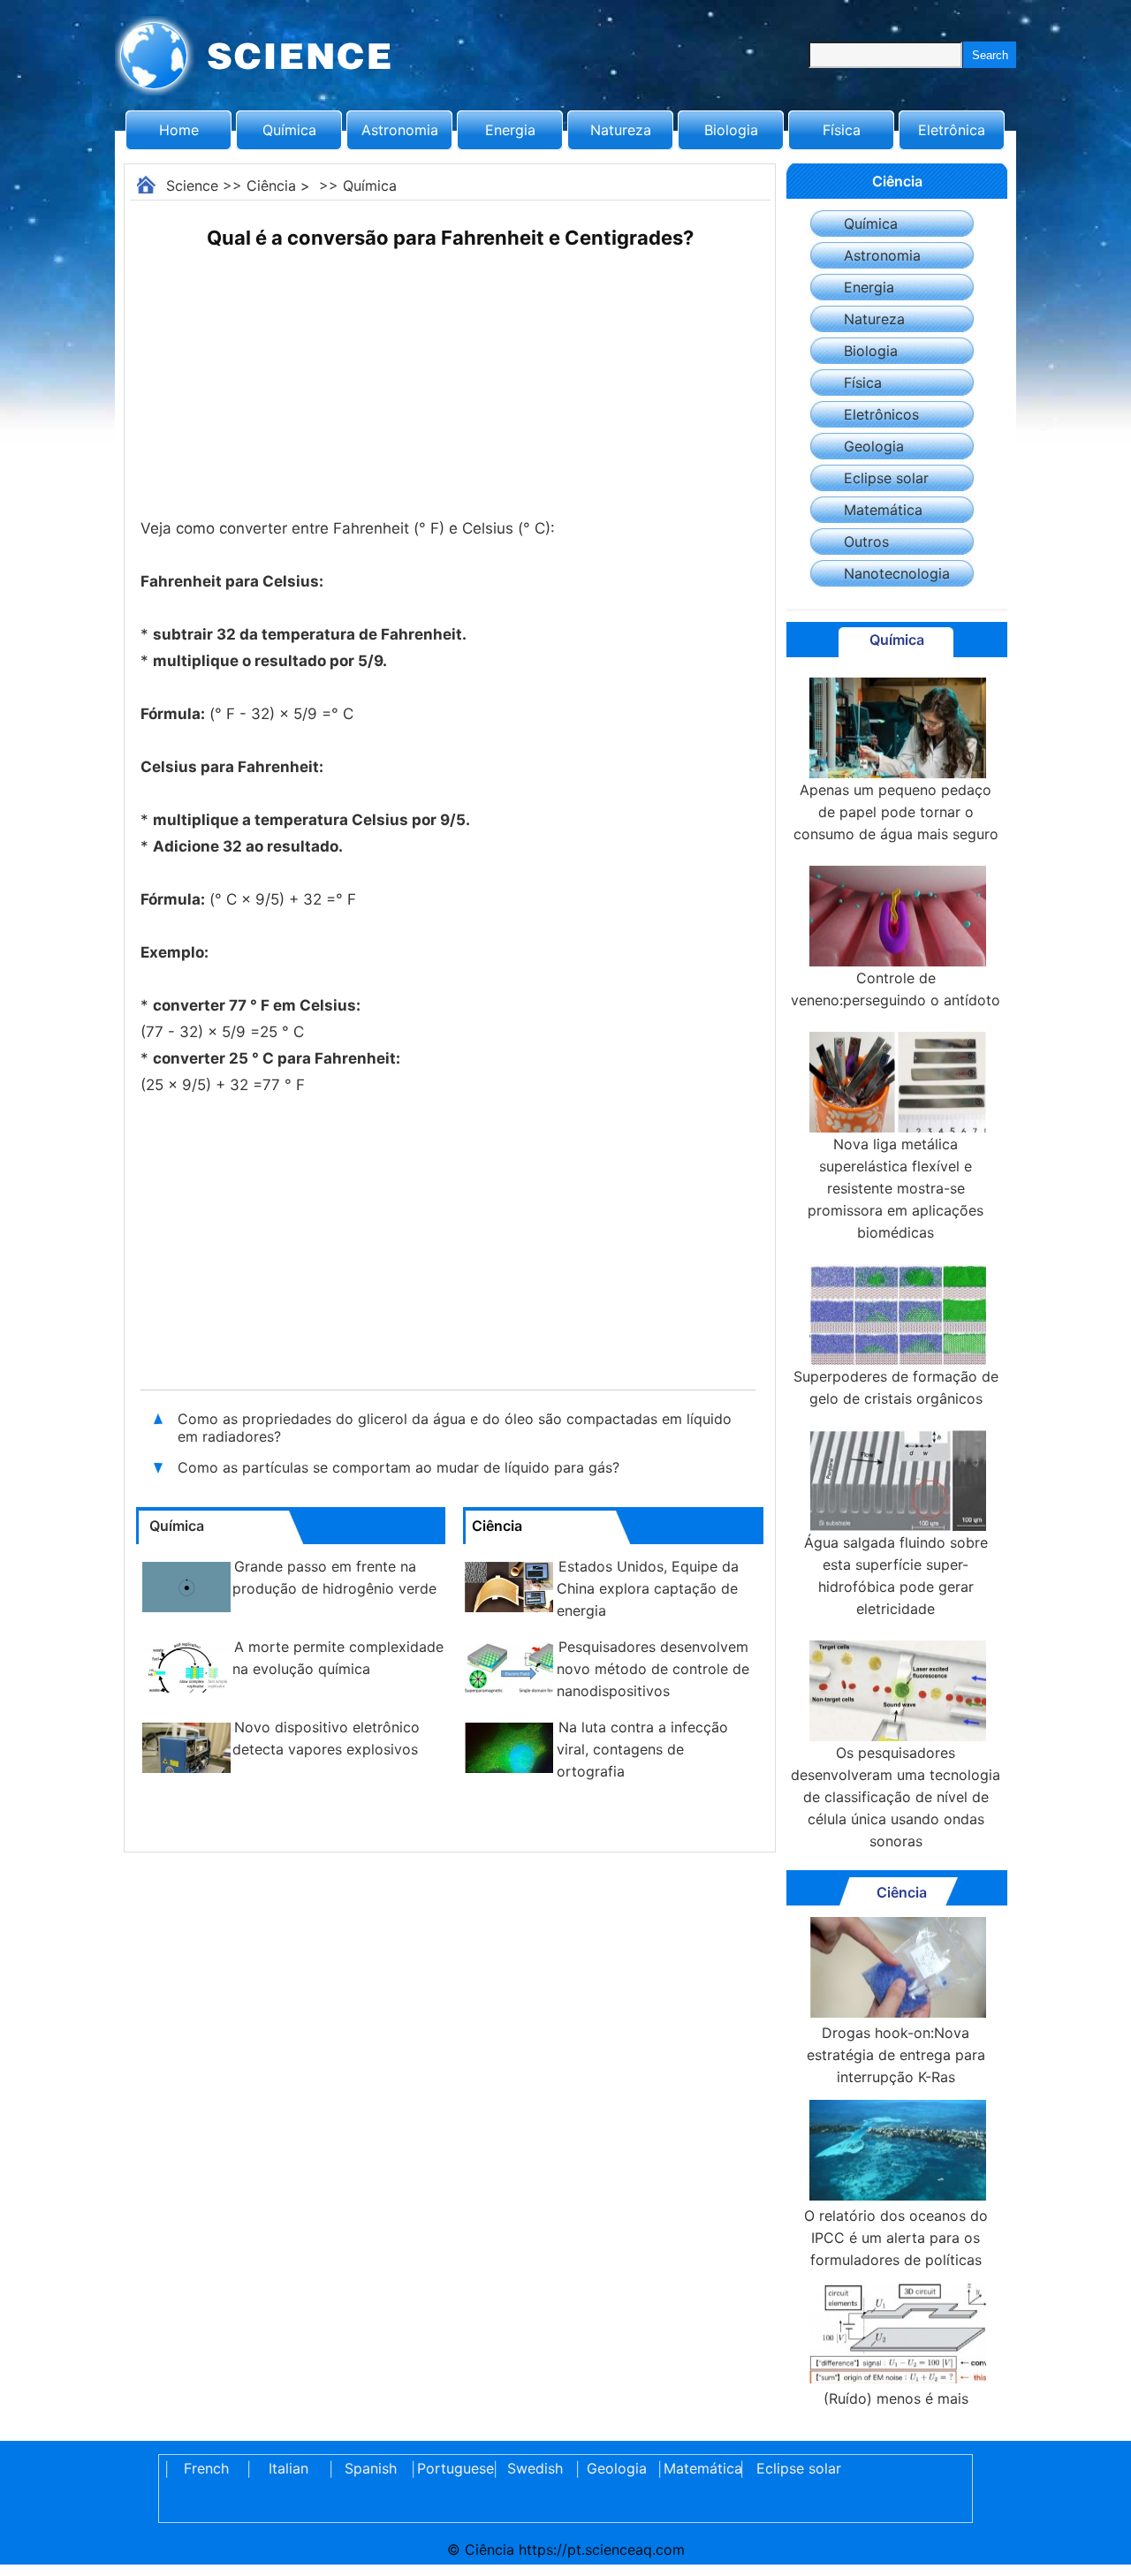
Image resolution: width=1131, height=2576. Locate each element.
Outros (866, 542)
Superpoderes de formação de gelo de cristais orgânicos (896, 1387)
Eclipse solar (886, 478)
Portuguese (452, 2468)
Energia (510, 130)
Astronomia (400, 130)
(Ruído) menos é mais (896, 2398)
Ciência (271, 186)
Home (179, 130)
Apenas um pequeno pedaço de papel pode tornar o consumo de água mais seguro (896, 812)
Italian (288, 2468)
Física (842, 130)
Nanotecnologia (897, 573)
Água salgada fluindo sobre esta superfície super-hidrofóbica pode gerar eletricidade (896, 1576)
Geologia (874, 446)
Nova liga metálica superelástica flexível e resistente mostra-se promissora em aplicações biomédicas (896, 1188)
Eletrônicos (881, 414)
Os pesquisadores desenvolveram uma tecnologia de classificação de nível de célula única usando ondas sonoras (896, 1797)
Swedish (535, 2468)
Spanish (371, 2468)
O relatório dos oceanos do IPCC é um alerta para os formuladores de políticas (896, 2238)
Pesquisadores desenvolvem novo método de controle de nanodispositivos (653, 1669)
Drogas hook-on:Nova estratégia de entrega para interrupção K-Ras (896, 2055)
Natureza (621, 130)
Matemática (883, 510)
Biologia (731, 130)
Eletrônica (952, 130)
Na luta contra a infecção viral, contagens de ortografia (642, 1749)
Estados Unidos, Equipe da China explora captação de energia (648, 1588)
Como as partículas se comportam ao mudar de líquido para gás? (399, 1467)
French (206, 2468)
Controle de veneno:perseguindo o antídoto (896, 989)
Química (289, 130)
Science (192, 186)
